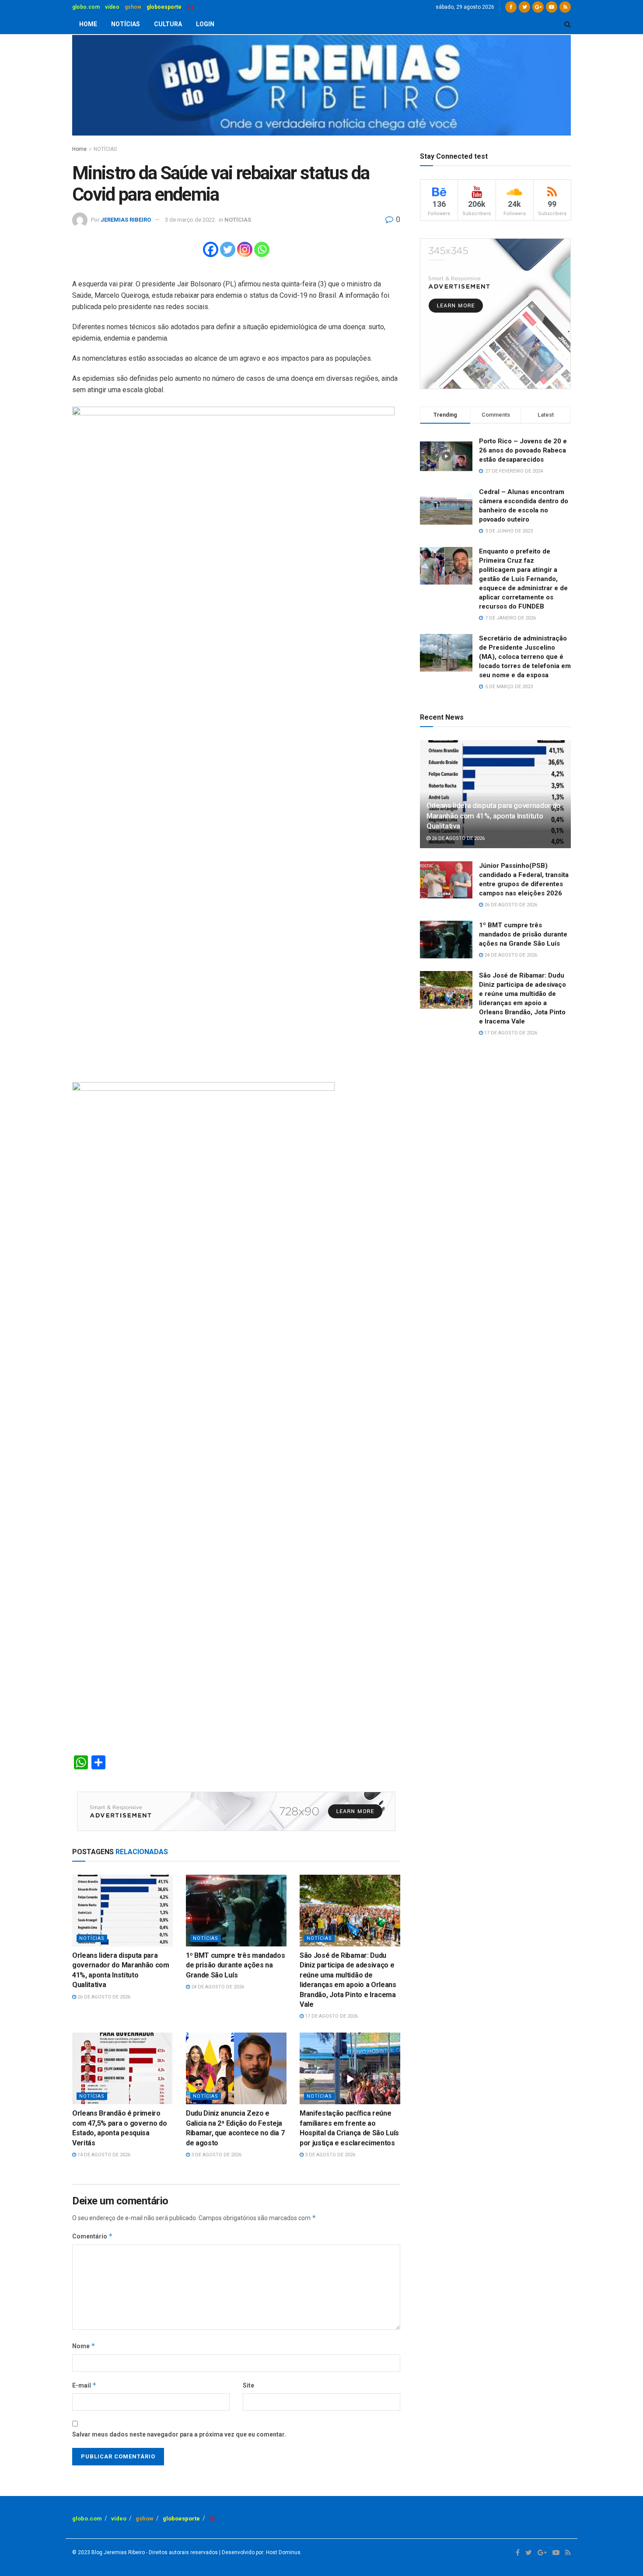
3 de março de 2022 (190, 220)
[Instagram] (245, 249)
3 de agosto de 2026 (216, 2155)
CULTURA (168, 24)
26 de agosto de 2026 (103, 1997)
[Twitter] (228, 249)
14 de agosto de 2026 (103, 2155)
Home (79, 149)
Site (248, 2385)
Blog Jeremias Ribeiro (117, 2552)
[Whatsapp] (262, 249)
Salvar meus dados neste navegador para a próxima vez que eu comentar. (179, 2434)
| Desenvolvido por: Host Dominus (259, 2552)
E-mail (84, 2385)
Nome (84, 2346)
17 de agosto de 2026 (331, 2016)
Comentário (93, 2236)
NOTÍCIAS (126, 24)
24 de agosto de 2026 (217, 1987)
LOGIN (205, 24)
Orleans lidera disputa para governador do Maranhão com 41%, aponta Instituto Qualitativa (494, 816)
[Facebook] (211, 249)
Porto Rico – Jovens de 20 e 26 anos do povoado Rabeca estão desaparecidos (523, 450)
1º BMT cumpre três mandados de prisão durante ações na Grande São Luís (235, 1965)
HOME (88, 24)
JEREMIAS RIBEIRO (126, 220)
